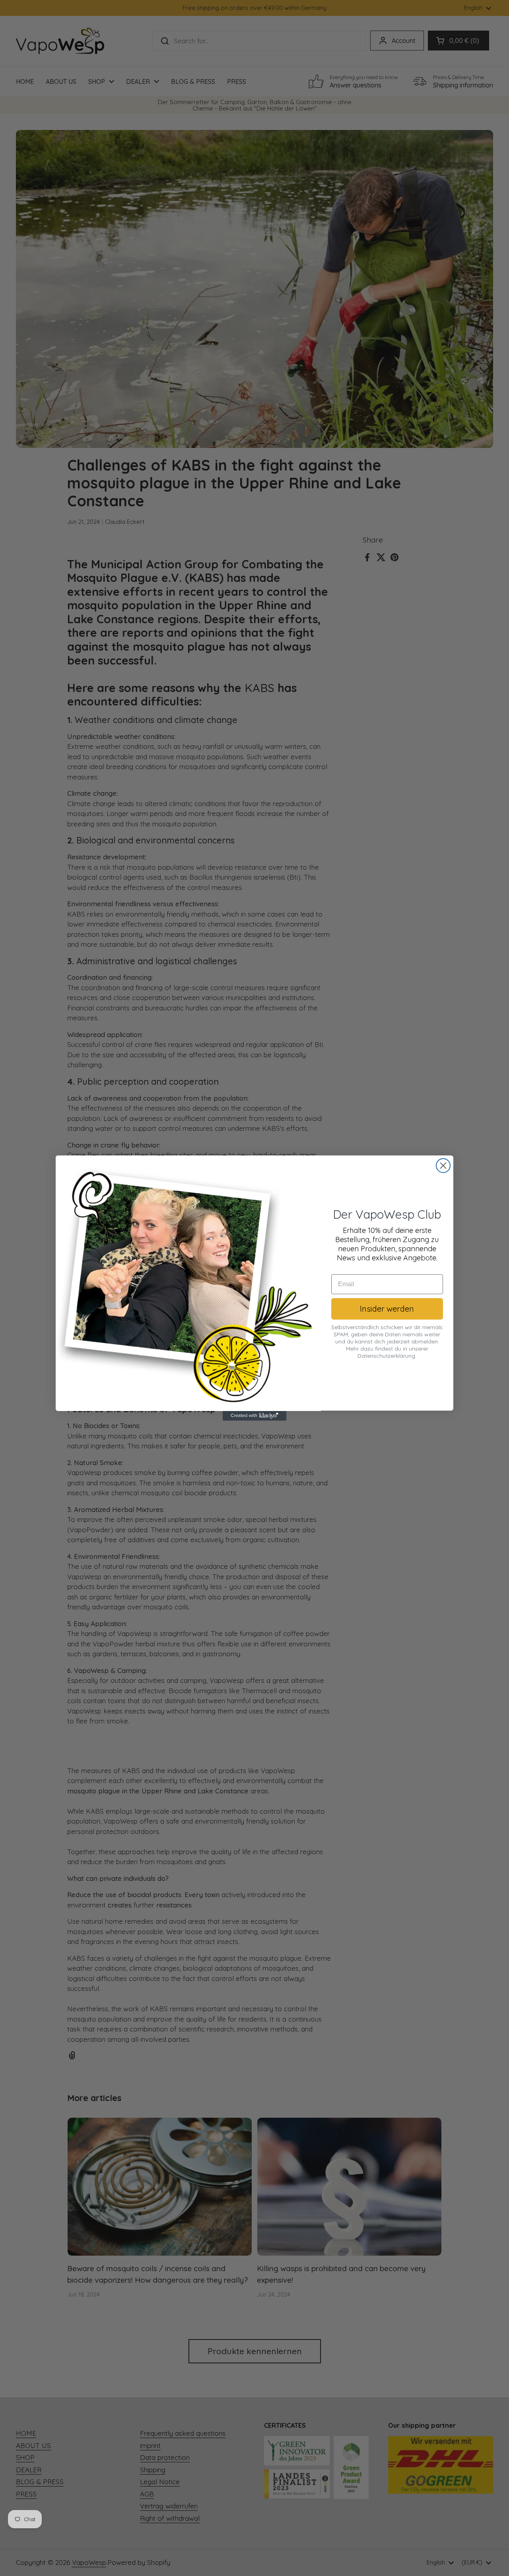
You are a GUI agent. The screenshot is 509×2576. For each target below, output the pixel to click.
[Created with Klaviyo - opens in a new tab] (254, 1416)
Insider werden (387, 1309)
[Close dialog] (443, 1166)
